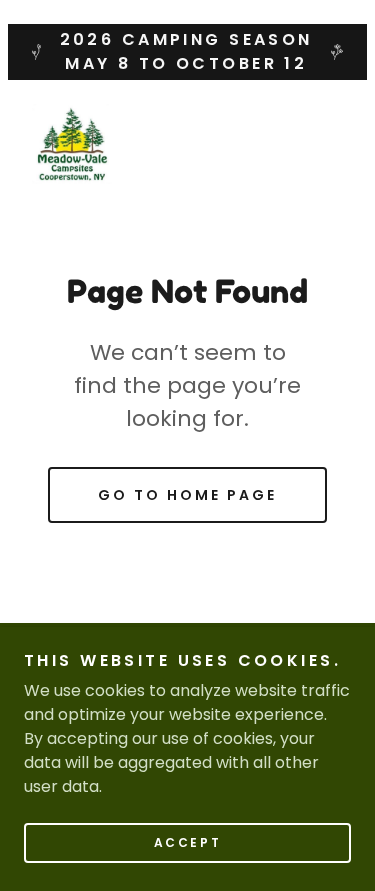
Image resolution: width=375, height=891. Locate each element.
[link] (72, 144)
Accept (187, 842)
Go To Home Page (187, 495)
